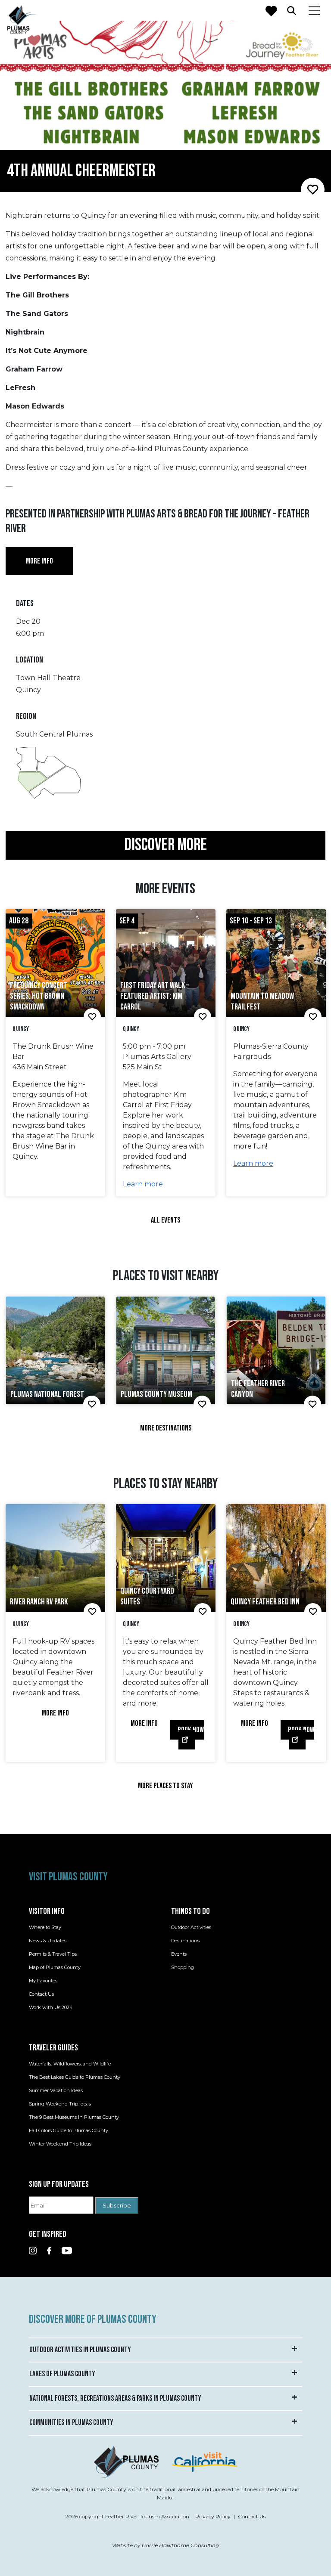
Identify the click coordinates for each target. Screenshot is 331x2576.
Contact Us (41, 1994)
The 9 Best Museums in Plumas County (74, 2117)
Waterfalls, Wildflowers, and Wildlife (70, 2064)
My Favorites (43, 1981)
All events (165, 1220)
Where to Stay (45, 1927)
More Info (55, 1713)
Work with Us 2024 (51, 2007)
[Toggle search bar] (292, 10)
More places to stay (165, 1786)
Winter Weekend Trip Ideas (60, 2144)
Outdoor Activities (191, 1927)
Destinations (185, 1941)
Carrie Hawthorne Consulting (180, 2545)
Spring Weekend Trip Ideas (60, 2104)
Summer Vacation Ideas (56, 2090)
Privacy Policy (213, 2517)
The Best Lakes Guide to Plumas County (75, 2077)
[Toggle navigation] (314, 10)
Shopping (183, 1967)
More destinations (166, 1428)
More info (39, 561)
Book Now (191, 1730)
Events (179, 1954)
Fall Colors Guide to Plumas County (69, 2130)
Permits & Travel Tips (53, 1954)
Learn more (143, 1184)
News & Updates (48, 1941)
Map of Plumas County (55, 1967)
